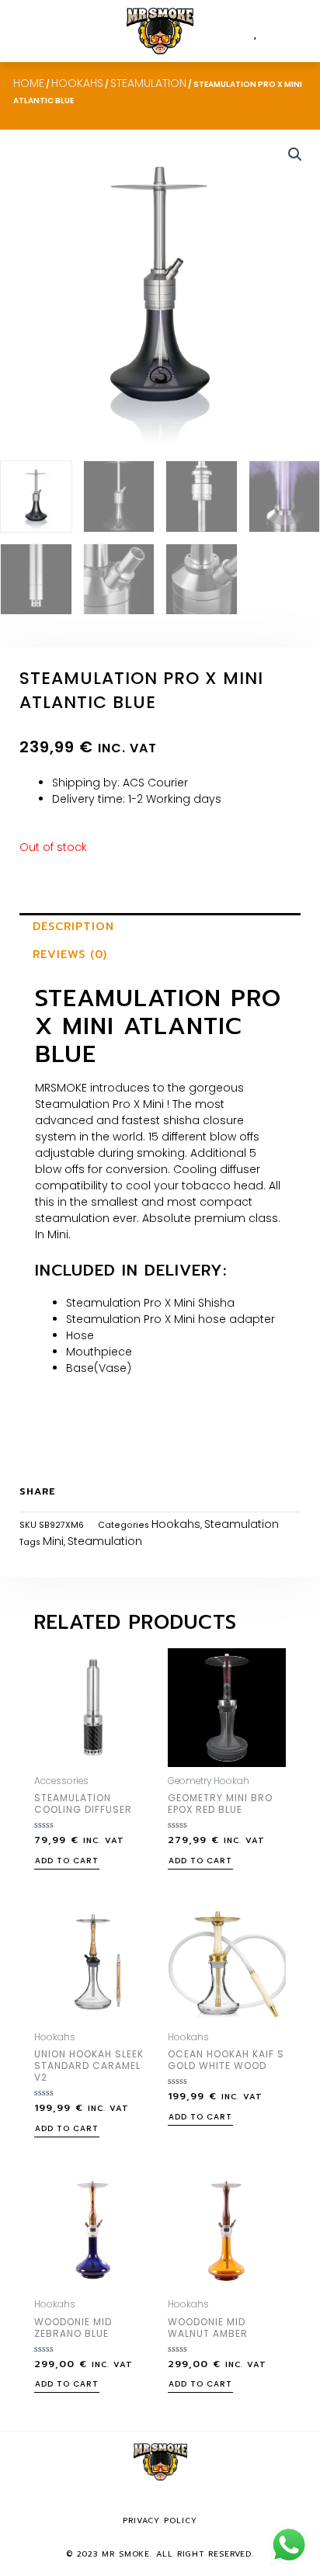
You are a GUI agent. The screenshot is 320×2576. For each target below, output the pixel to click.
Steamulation (148, 83)
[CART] (268, 31)
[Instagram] (160, 2501)
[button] (294, 31)
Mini (53, 1541)
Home (29, 83)
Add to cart (67, 1862)
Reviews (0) (70, 955)
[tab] (160, 927)
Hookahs (77, 83)
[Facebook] (137, 2501)
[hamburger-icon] (29, 31)
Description (73, 927)
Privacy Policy (160, 2520)
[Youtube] (183, 2501)
